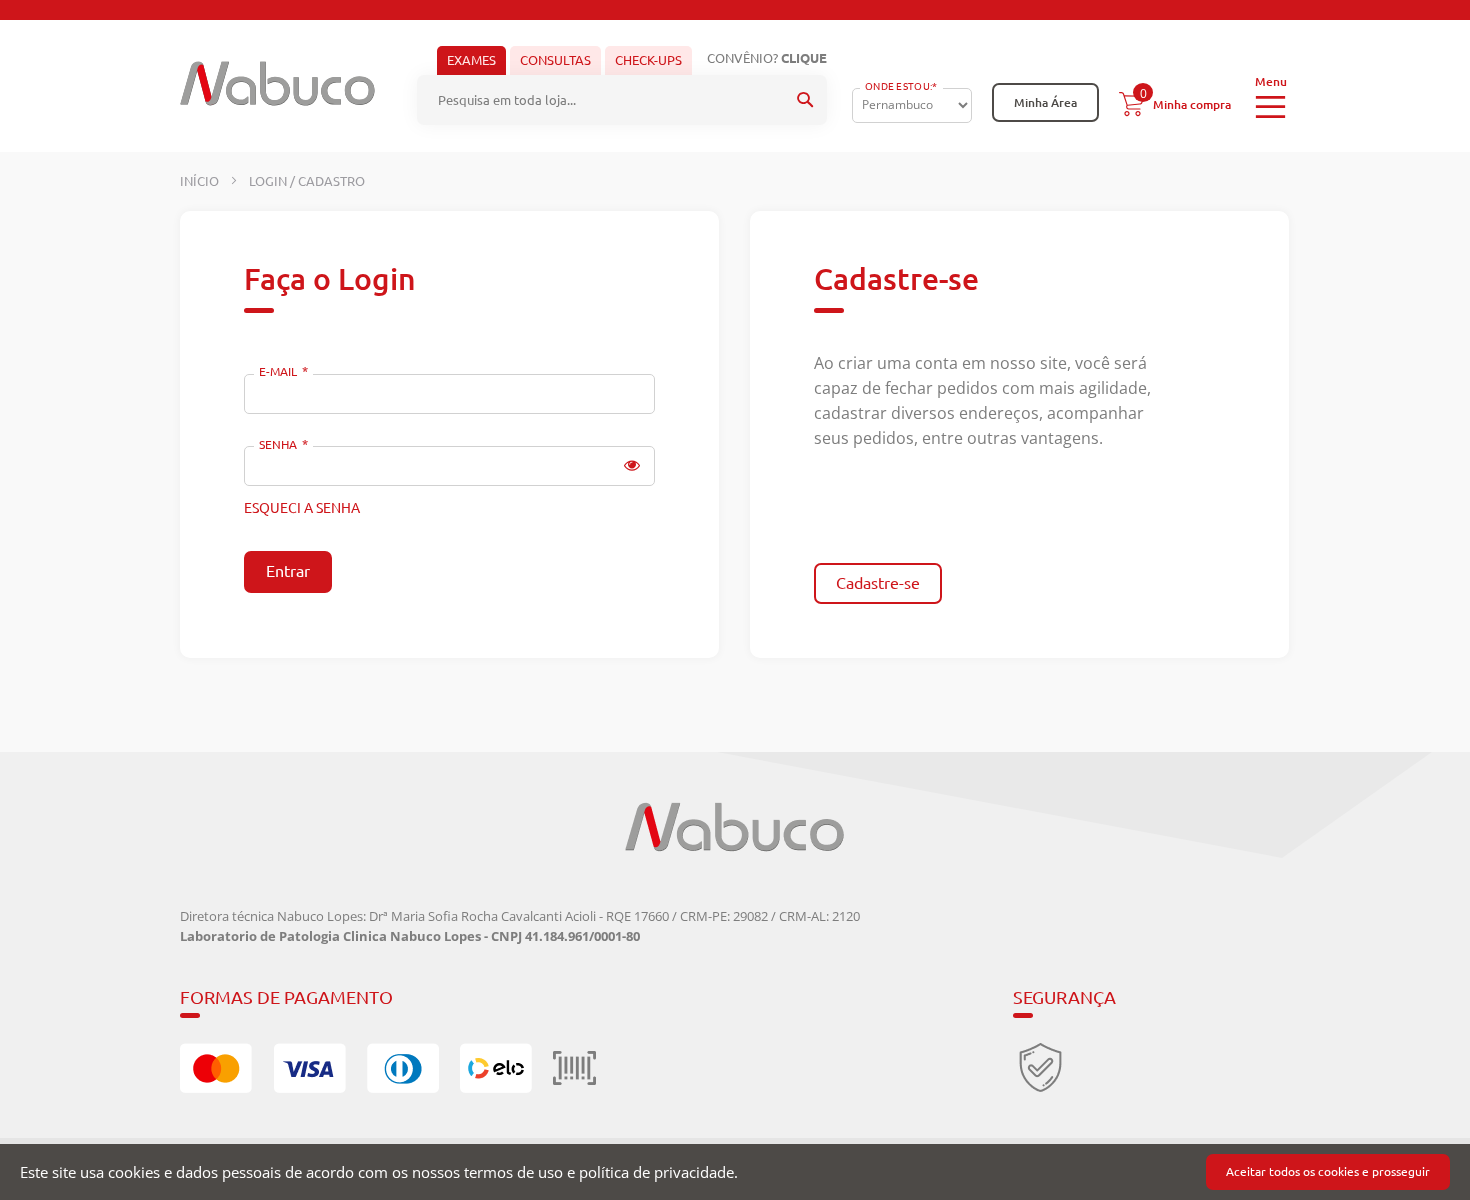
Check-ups (648, 60)
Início (201, 181)
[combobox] (622, 100)
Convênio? (767, 58)
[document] (735, 1172)
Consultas (555, 60)
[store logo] (277, 83)
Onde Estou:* (901, 86)
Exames (471, 60)
